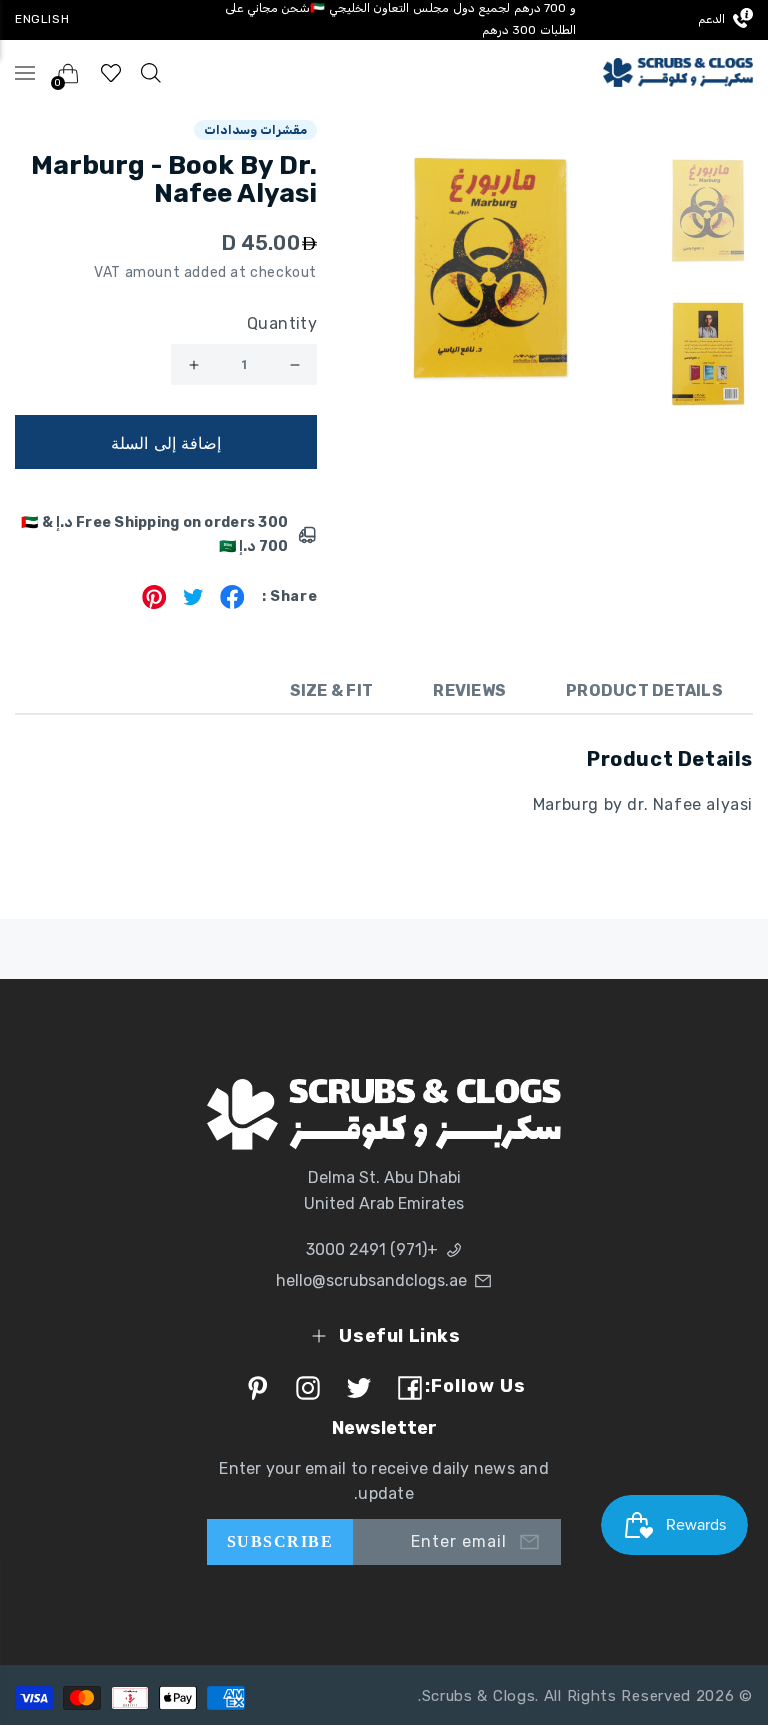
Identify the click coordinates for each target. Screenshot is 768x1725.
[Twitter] (193, 603)
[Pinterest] (154, 603)
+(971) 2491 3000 (372, 1249)
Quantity (282, 323)
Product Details (644, 690)
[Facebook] (232, 603)
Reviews (469, 690)
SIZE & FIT (332, 690)
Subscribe (280, 1541)
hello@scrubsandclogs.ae (371, 1280)
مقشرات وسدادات (256, 130)
